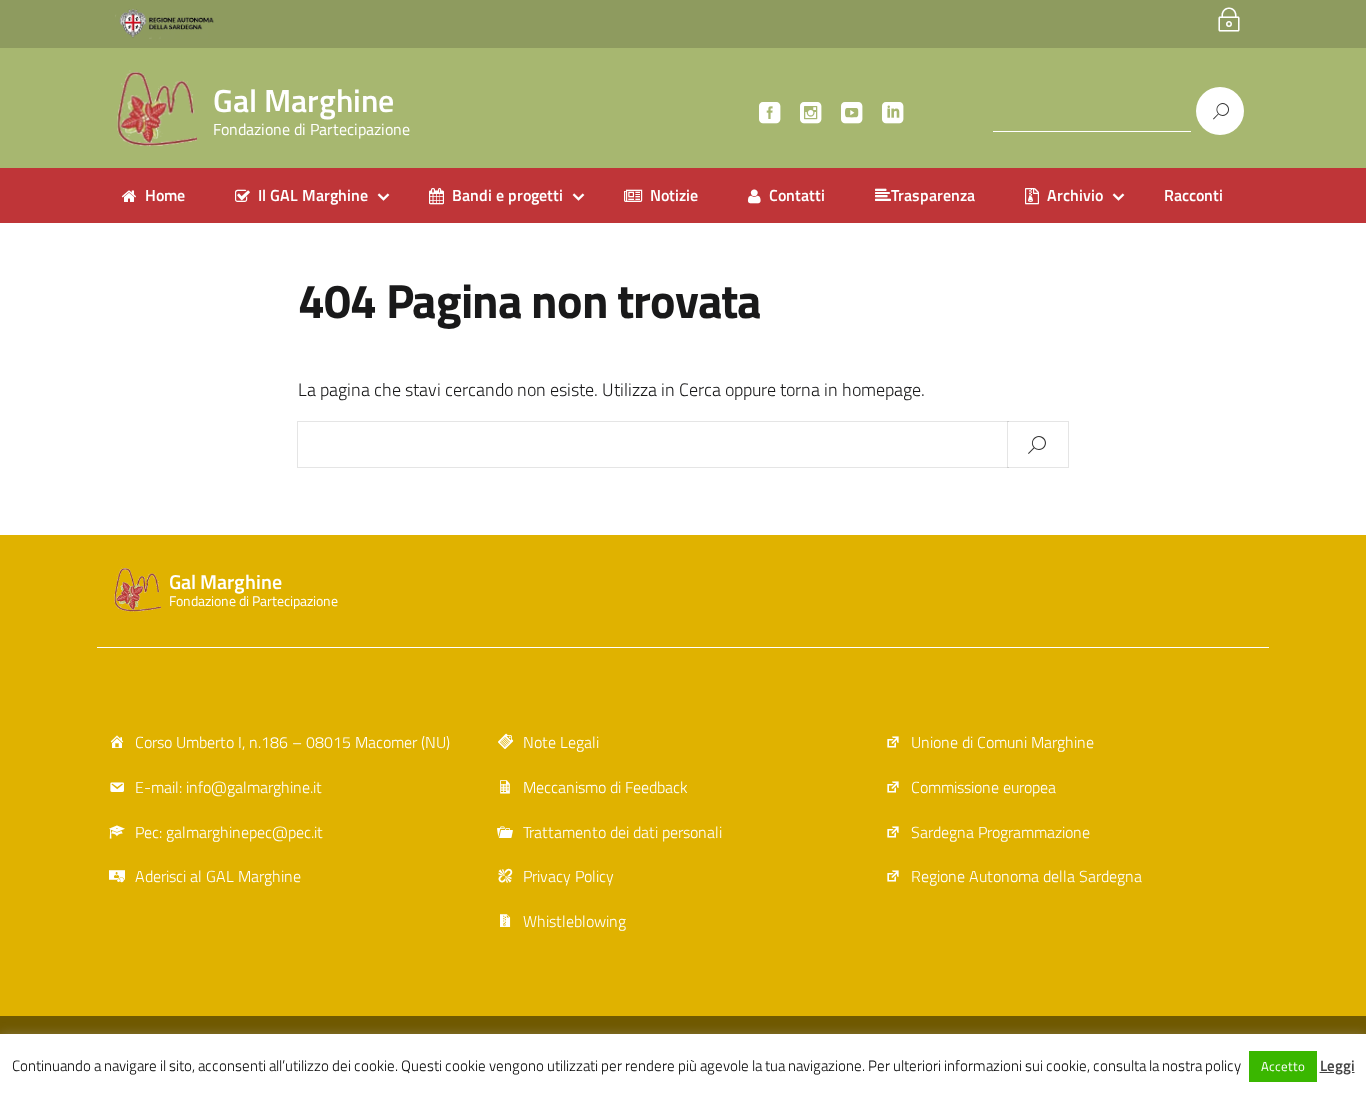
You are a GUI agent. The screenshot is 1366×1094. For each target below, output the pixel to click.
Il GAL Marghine (313, 195)
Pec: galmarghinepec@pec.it (229, 832)
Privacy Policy (568, 876)
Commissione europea (983, 787)
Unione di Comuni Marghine (1002, 742)
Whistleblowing (574, 921)
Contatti (797, 195)
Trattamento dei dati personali (622, 832)
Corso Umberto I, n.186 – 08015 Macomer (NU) (292, 742)
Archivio (1075, 195)
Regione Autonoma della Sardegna (1026, 876)
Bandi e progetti (507, 195)
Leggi (1337, 1065)
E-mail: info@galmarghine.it (228, 787)
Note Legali (561, 742)
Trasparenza (933, 195)
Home (165, 195)
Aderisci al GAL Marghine (218, 876)
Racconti (1193, 195)
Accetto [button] (1283, 1066)
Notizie (674, 195)
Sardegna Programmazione (1000, 832)
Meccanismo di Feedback (605, 787)
